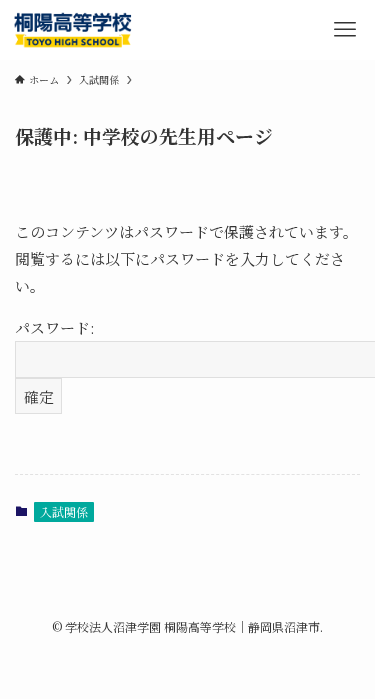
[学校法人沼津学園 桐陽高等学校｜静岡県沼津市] (74, 30)
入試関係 (64, 511)
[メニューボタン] (345, 30)
